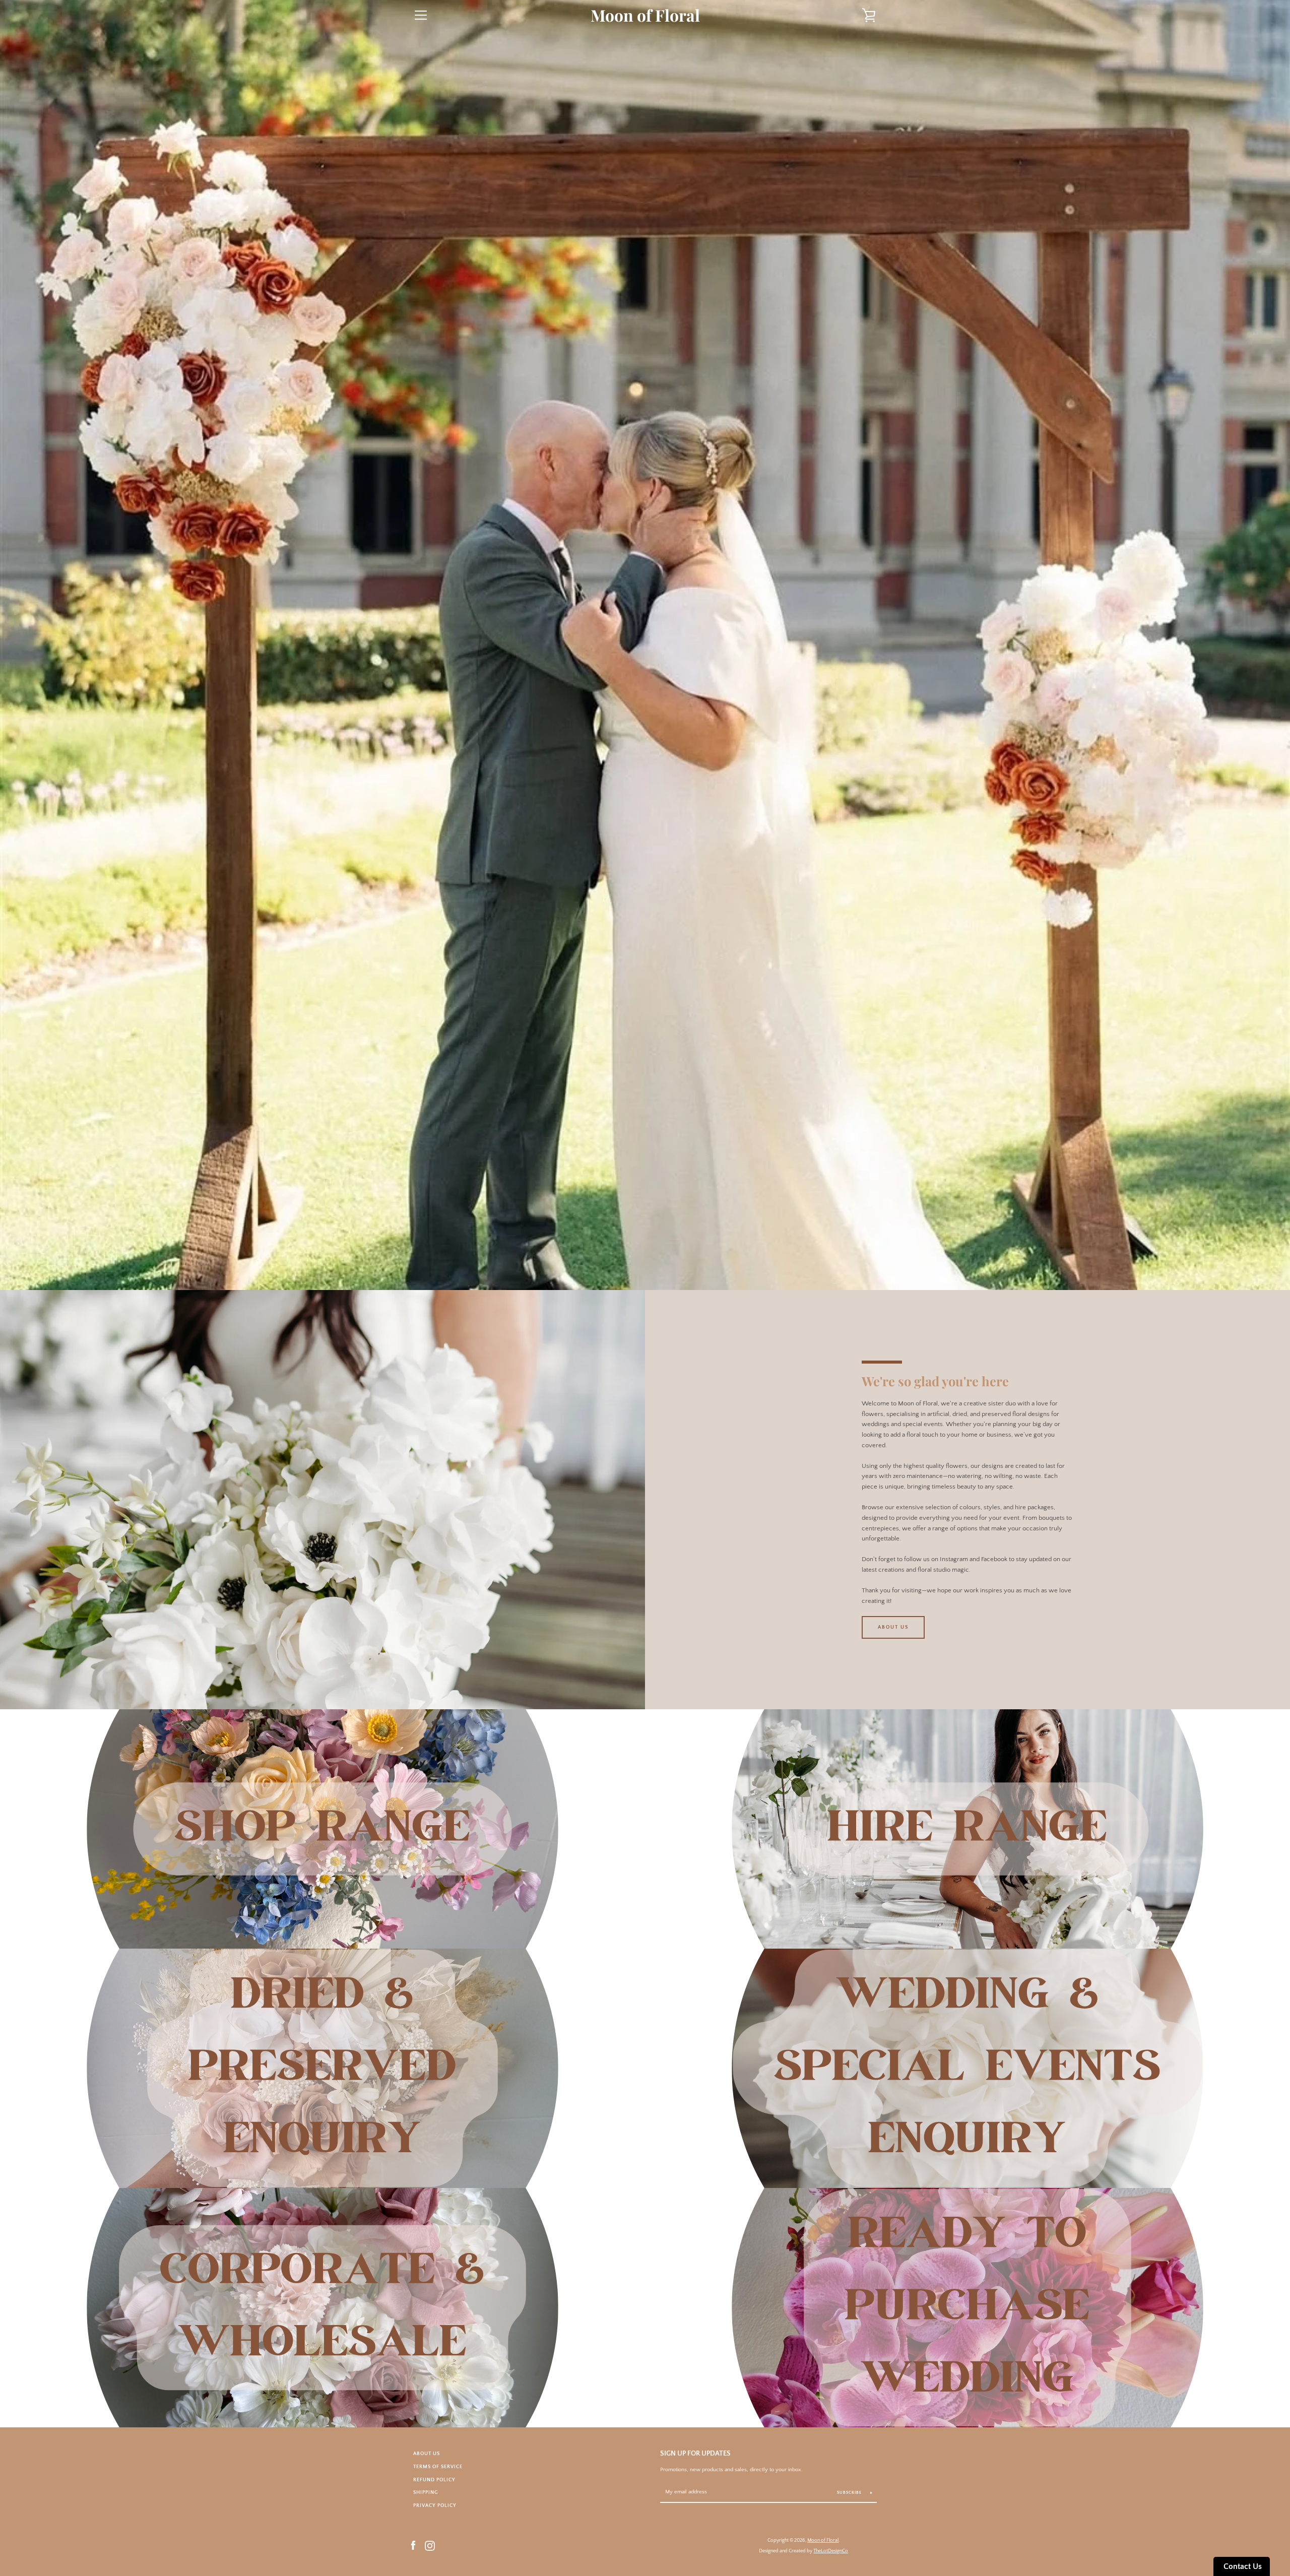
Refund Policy (434, 2480)
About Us (893, 1627)
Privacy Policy (435, 2505)
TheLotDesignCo (831, 2551)
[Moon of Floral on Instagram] (430, 2545)
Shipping (426, 2492)
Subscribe (850, 2493)
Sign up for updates (695, 2454)
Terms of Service (438, 2467)
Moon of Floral (645, 15)
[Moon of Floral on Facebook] (413, 2545)
